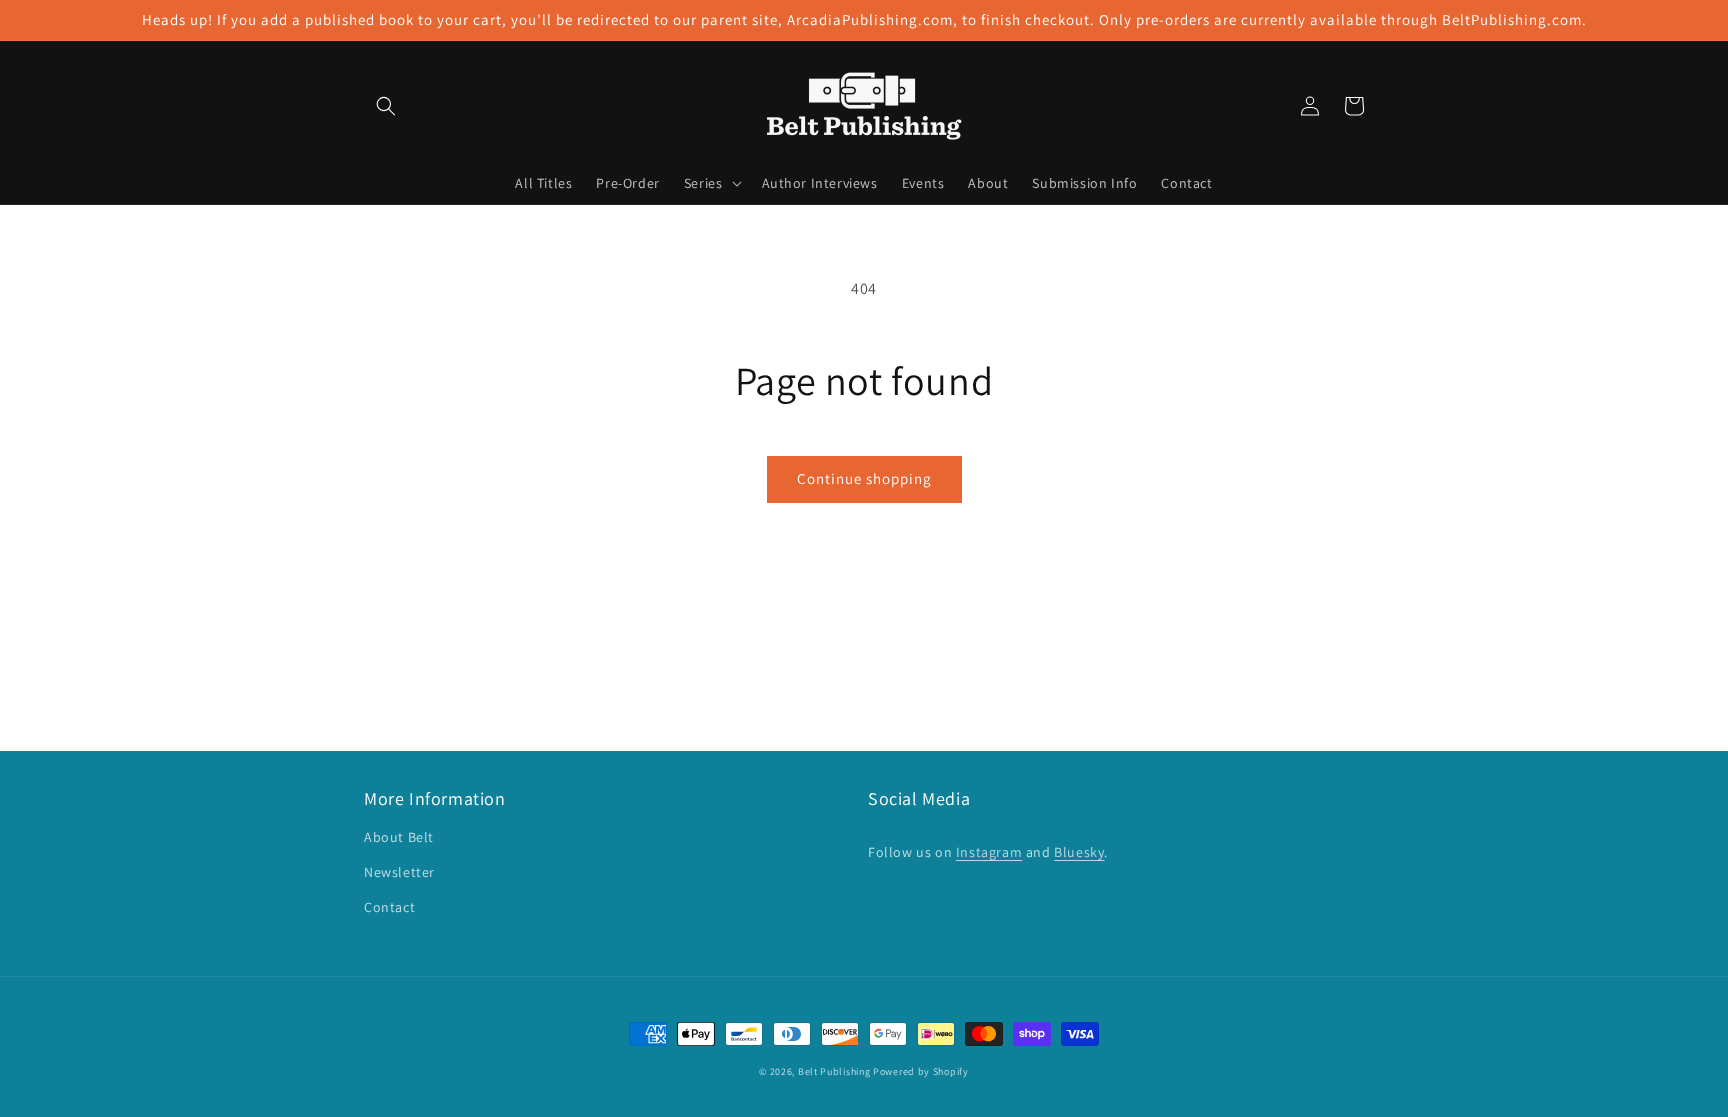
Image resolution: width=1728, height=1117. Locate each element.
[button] (386, 106)
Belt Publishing (834, 1071)
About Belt (399, 837)
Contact (389, 907)
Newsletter (399, 872)
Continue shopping (864, 478)
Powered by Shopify (921, 1071)
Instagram (989, 852)
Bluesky (1079, 852)
